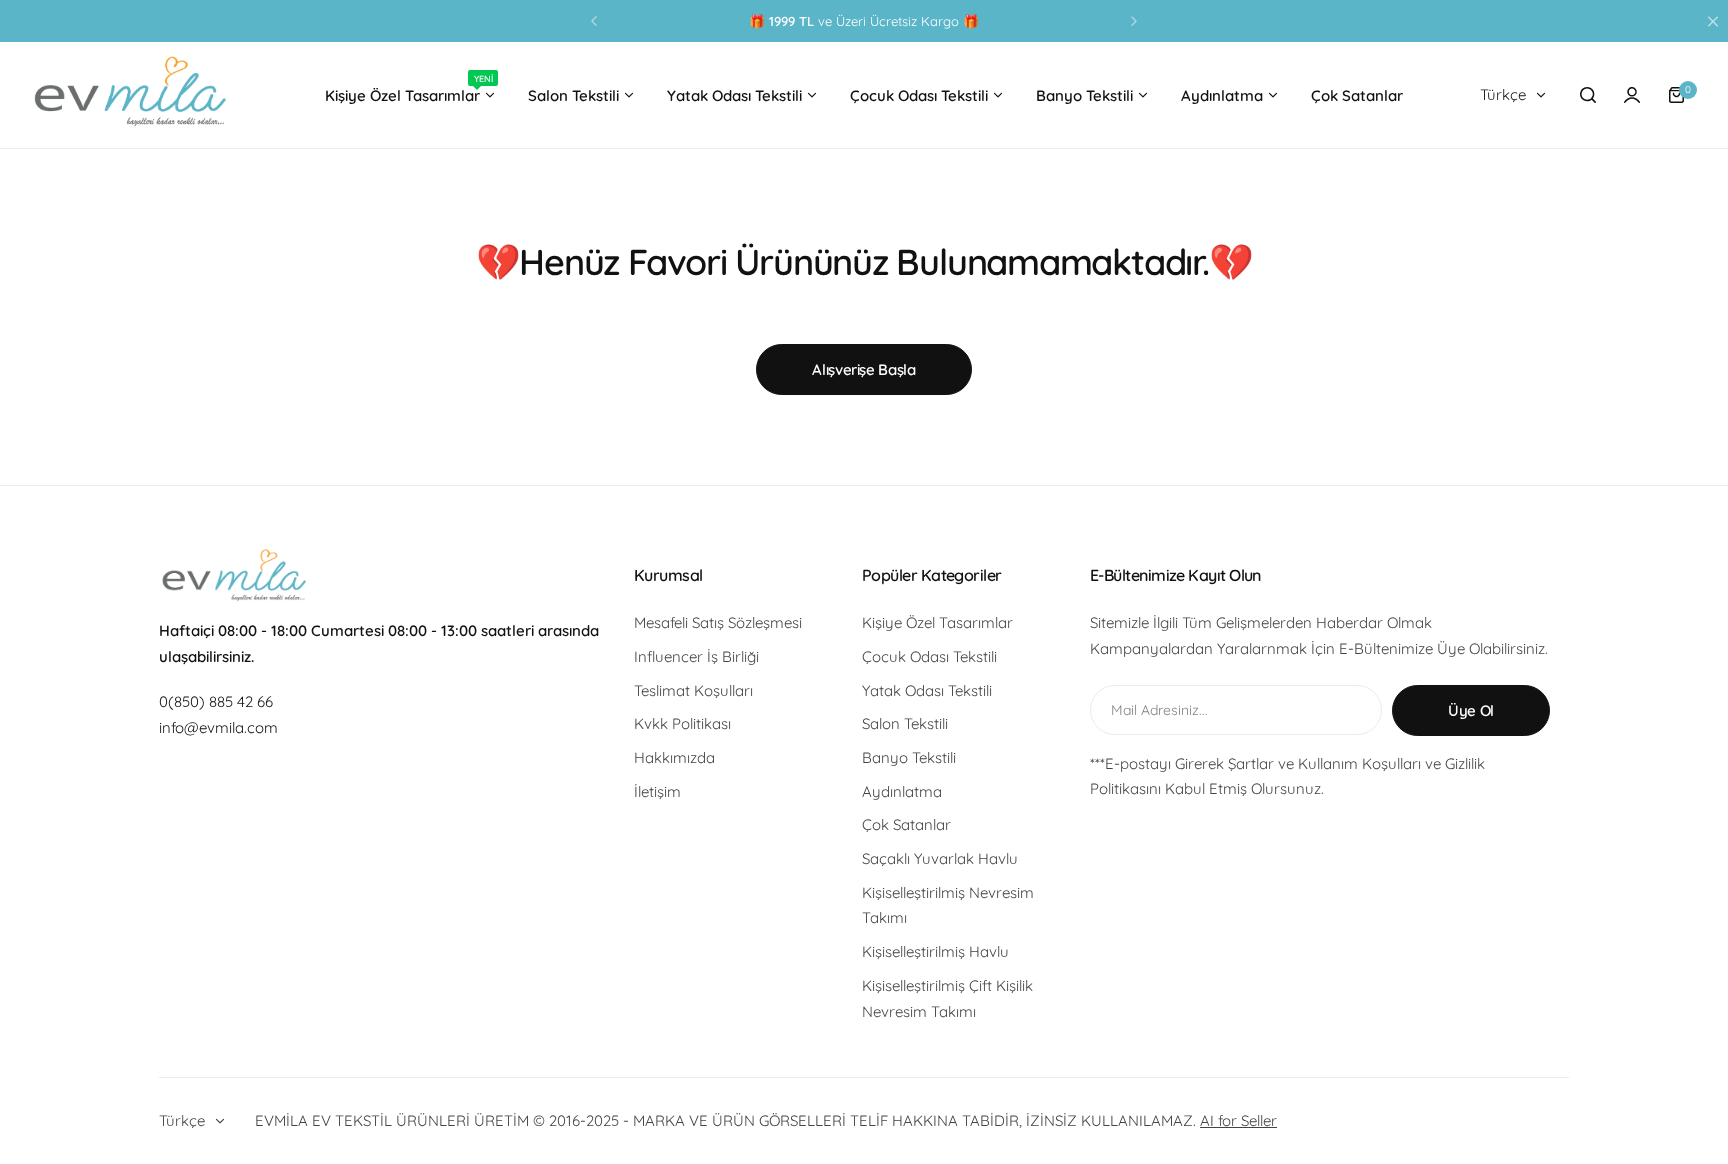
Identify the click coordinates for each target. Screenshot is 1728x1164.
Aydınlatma (902, 791)
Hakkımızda (674, 757)
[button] (594, 21)
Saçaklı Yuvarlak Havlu (940, 858)
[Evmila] (130, 95)
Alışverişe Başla (863, 369)
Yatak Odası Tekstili (927, 690)
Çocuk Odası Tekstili (929, 656)
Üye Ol (1471, 710)
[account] (1632, 95)
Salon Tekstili (905, 723)
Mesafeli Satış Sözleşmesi (718, 622)
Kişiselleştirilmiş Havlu (935, 951)
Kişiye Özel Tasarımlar (937, 622)
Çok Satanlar (906, 824)
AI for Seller (1238, 1120)
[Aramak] (1588, 95)
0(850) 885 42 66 (216, 701)
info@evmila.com (218, 727)
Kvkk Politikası (682, 723)
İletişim (657, 791)
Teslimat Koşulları (693, 690)
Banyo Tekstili (909, 757)
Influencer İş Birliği (696, 656)
